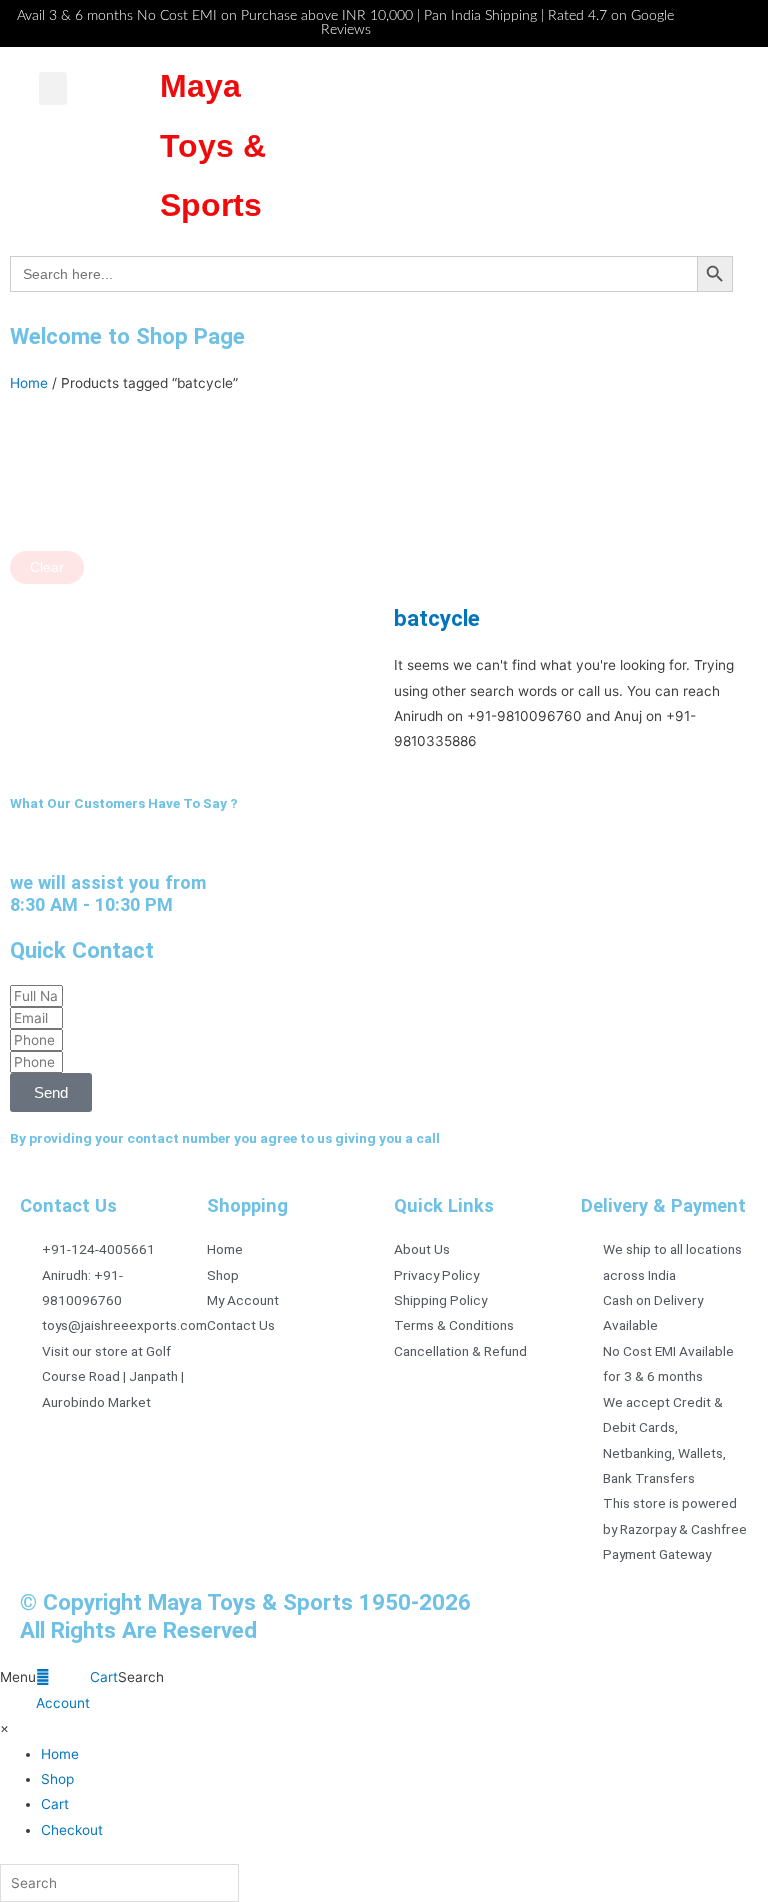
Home (29, 383)
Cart (55, 1804)
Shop (57, 1779)
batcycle (437, 618)
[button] (53, 88)
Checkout (72, 1830)
